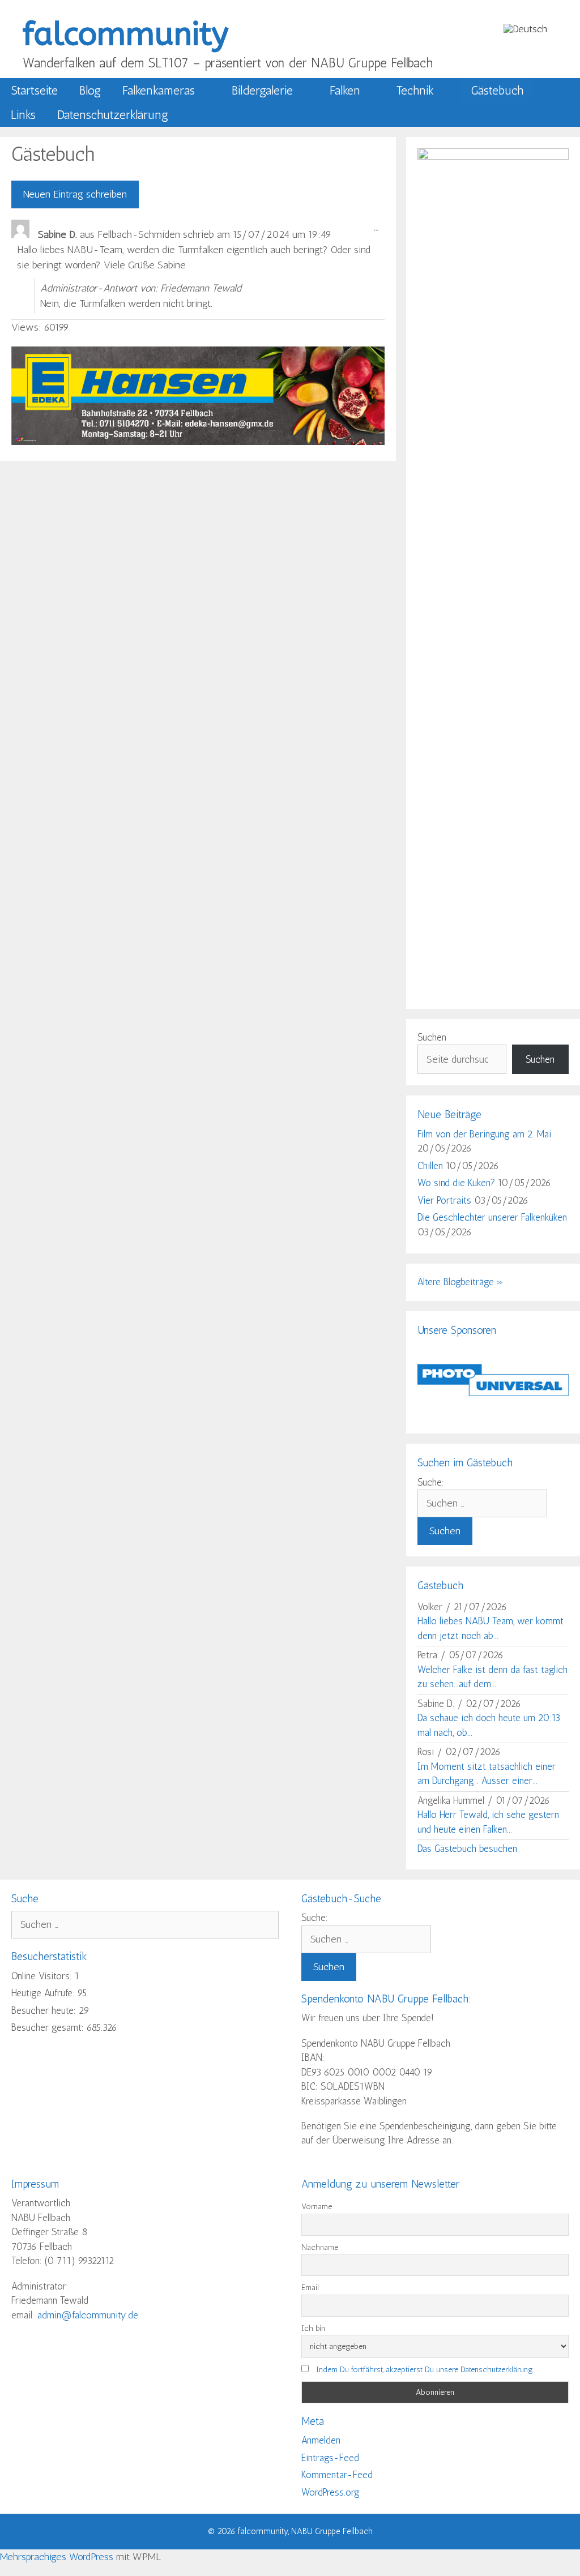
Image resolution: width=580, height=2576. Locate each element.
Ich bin (313, 2328)
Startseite (34, 90)
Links (23, 115)
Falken (345, 90)
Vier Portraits (444, 1200)
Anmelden (321, 2440)
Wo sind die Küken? (456, 1183)
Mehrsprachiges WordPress (57, 2557)
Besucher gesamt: (49, 2027)
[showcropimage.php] (493, 1415)
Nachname (320, 2247)
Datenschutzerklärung (113, 115)
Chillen (430, 1166)
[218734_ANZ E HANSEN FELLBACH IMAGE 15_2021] (198, 442)
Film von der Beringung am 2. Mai (484, 1134)
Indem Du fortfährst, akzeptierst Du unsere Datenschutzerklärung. (425, 2370)
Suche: (431, 1482)
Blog (90, 90)
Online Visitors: (43, 1976)
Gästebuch (497, 90)
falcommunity (125, 34)
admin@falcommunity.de (88, 2315)
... (379, 230)
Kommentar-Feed (337, 2475)
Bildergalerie (262, 90)
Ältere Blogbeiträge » (460, 1282)
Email (310, 2288)
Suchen (432, 1037)
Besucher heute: (45, 2010)
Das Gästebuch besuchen (467, 1848)
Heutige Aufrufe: (44, 1993)
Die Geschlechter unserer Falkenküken (492, 1217)
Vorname (317, 2207)
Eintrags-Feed (330, 2458)
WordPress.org (330, 2492)
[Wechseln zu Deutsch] (525, 29)
